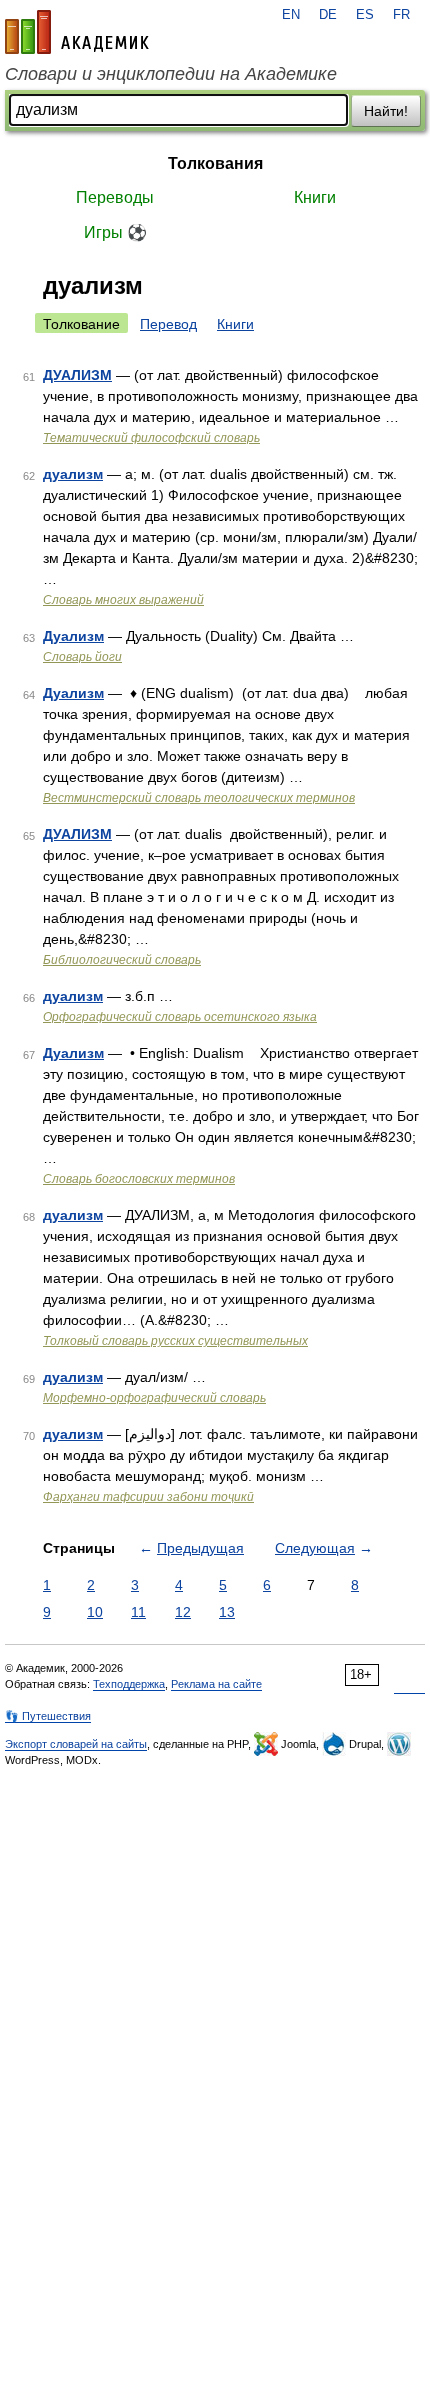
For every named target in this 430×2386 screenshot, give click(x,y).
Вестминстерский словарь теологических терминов (199, 798)
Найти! (386, 111)
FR (401, 15)
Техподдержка (129, 1684)
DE (328, 15)
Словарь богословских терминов (139, 1179)
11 (138, 1612)
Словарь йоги (82, 657)
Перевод (168, 324)
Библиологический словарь (122, 960)
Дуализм (73, 636)
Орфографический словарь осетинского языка (180, 1017)
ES (365, 15)
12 (183, 1612)
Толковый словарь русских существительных (175, 1341)
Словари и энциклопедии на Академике (171, 74)
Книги (315, 197)
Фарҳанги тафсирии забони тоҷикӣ (148, 1497)
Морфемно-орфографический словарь (154, 1398)
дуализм (73, 474)
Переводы (115, 197)
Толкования (215, 163)
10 (95, 1612)
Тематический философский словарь (151, 438)
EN (291, 15)
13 (227, 1612)
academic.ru (77, 32)
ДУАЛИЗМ (77, 375)
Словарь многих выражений (123, 600)
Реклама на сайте (216, 1684)
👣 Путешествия (48, 1716)
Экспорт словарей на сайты (76, 1744)
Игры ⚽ (115, 232)
